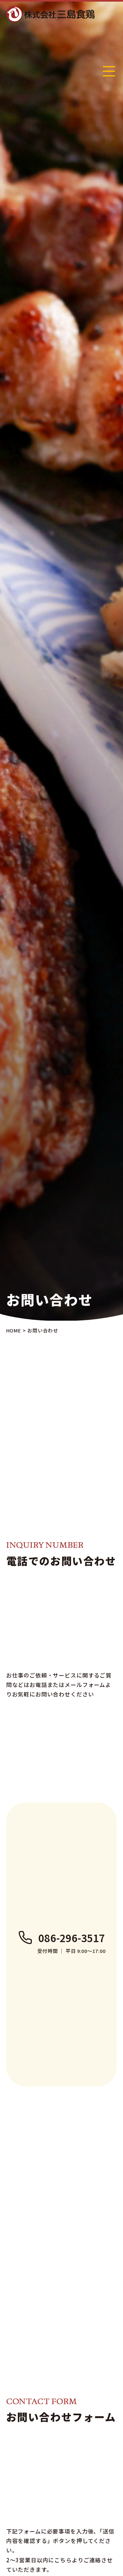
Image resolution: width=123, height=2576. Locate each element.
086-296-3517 (72, 1938)
